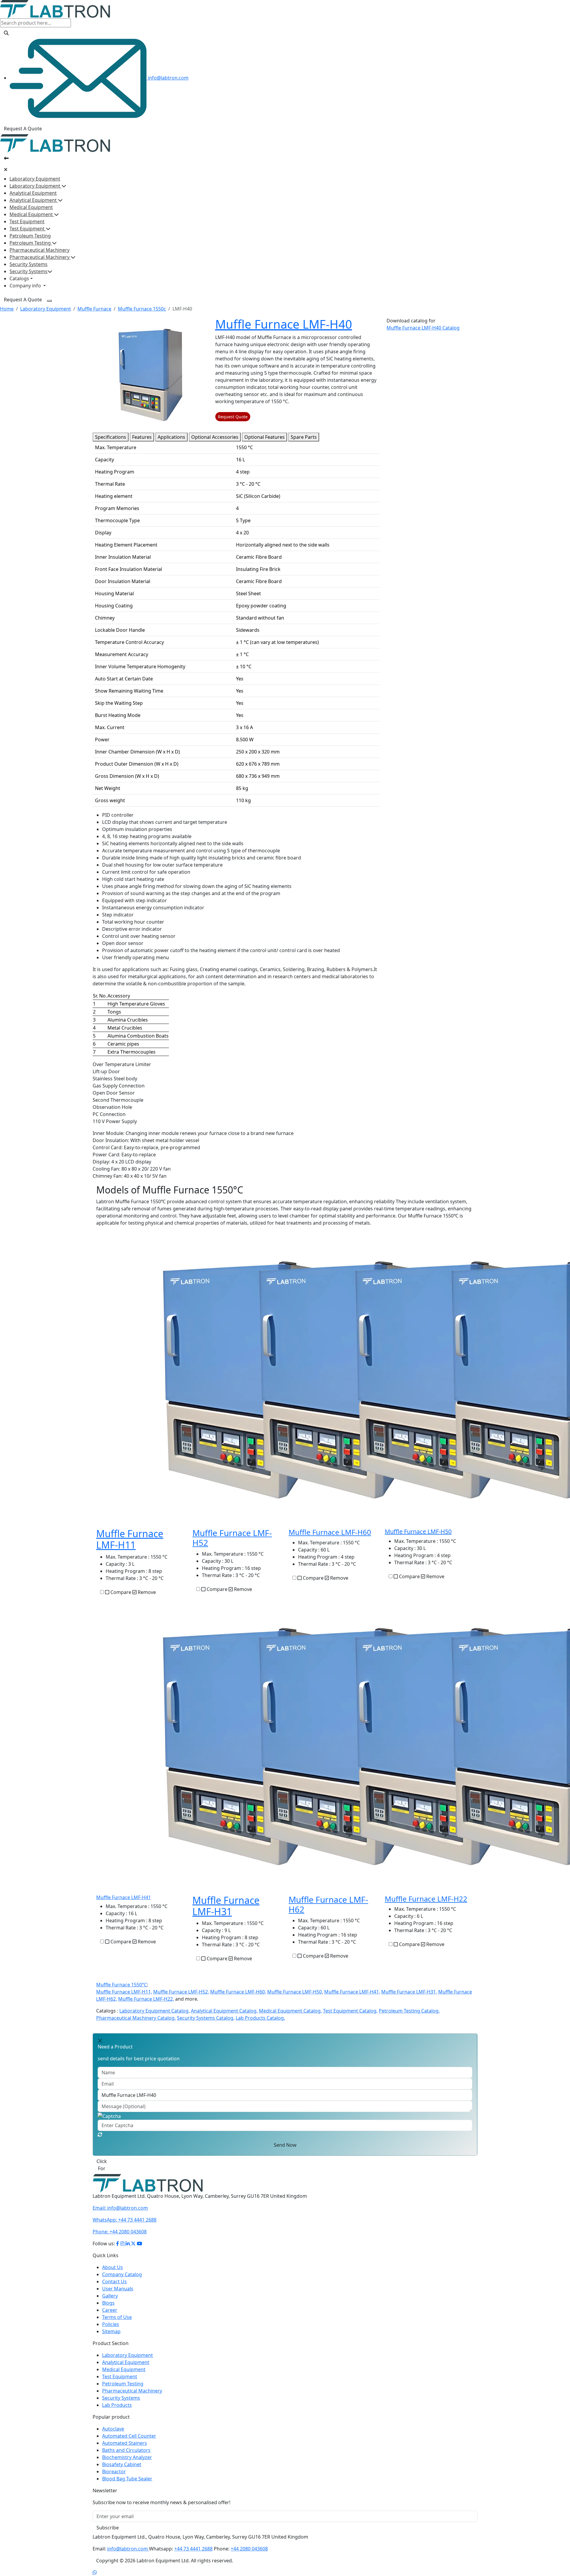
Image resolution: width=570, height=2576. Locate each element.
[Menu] (49, 301)
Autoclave (113, 2422)
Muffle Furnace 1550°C (122, 1985)
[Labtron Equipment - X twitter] (133, 2236)
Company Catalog (122, 2267)
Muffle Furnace (94, 309)
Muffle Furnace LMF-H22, (146, 1999)
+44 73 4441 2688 (125, 2213)
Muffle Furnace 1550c (142, 309)
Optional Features (265, 437)
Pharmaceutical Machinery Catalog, (136, 2018)
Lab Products (117, 2398)
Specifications (111, 437)
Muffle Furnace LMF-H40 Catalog (423, 328)
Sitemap (111, 2324)
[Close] (6, 170)
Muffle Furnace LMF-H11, (124, 1992)
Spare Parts (304, 437)
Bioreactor (114, 2464)
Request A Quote (23, 129)
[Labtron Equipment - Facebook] (118, 2236)
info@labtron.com (168, 78)
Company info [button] (26, 286)
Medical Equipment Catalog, (290, 2011)
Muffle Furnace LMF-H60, (238, 1992)
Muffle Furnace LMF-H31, (409, 1992)
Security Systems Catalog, (206, 2018)
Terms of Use (117, 2310)
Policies (111, 2317)
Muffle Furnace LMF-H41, (352, 1992)
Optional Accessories (215, 437)
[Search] (6, 33)
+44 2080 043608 (120, 2224)
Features (142, 437)
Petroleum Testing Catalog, (409, 2011)
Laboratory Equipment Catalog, (155, 2011)
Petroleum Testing (30, 236)
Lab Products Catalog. (260, 2018)
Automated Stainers (125, 2436)
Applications (171, 437)
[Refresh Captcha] (100, 2135)
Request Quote (233, 417)
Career (110, 2303)
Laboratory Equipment (35, 179)
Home (7, 309)
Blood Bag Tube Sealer (127, 2471)
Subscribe (108, 2520)
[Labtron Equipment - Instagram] (123, 2236)
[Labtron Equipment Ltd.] (148, 2176)
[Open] (6, 158)
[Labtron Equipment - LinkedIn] (128, 2236)
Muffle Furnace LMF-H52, (181, 1992)
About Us (113, 2260)
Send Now (285, 2145)
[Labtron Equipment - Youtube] (140, 2236)
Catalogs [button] (19, 278)
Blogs (108, 2296)
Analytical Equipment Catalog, (224, 2011)
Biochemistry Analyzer (127, 2450)
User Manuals (118, 2281)
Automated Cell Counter (129, 2429)
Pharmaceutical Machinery (39, 250)
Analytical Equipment (33, 193)
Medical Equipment (31, 207)
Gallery (110, 2289)
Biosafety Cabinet (122, 2457)
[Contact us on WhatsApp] (95, 2565)
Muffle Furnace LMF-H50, (295, 1992)
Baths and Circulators (126, 2443)
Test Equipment (27, 221)
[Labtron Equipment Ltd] (55, 9)
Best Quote (109, 2161)
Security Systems (28, 264)
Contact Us (114, 2274)
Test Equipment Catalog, (350, 2011)
